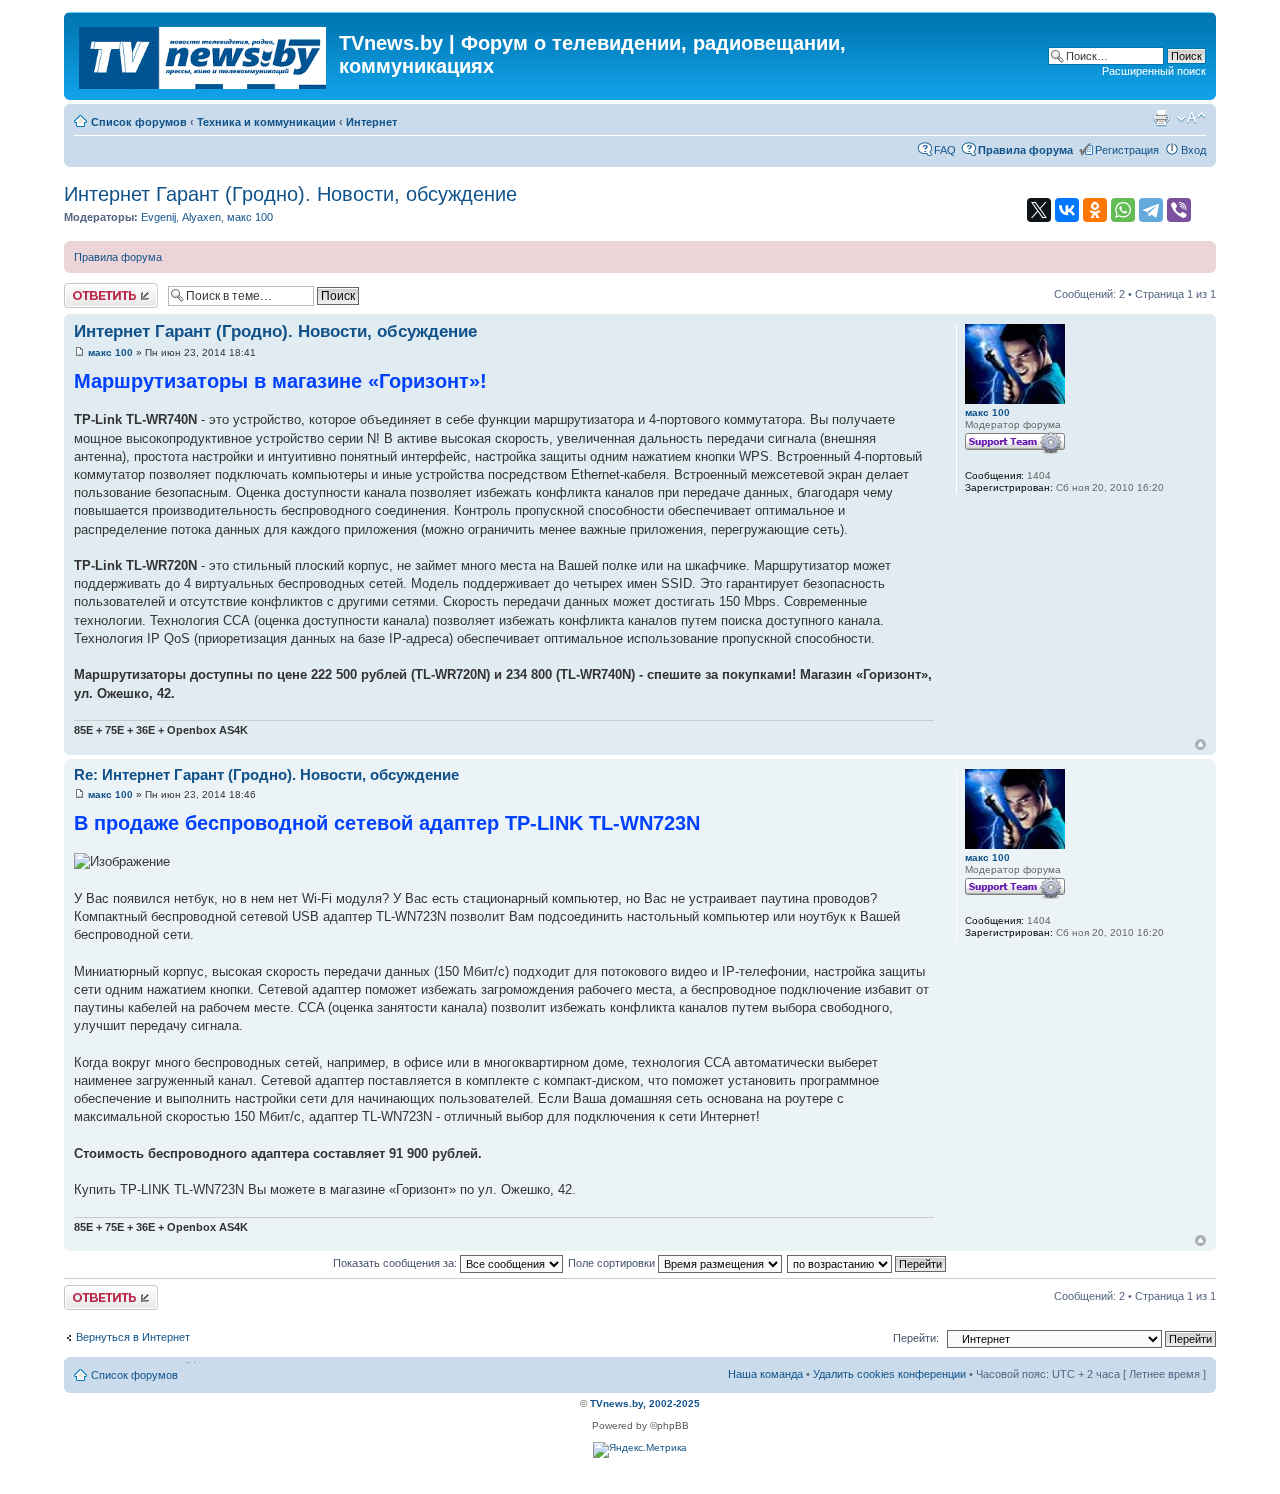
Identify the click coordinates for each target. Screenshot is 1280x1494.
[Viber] (1179, 210)
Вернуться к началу (1200, 744)
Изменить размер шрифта (1191, 118)
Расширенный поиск (1154, 71)
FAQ (945, 150)
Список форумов (139, 122)
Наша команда (765, 1374)
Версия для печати (1161, 118)
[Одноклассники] (1095, 210)
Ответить (88, 289)
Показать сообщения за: (396, 1263)
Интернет (371, 122)
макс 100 (250, 217)
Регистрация (1127, 150)
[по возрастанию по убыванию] (867, 1263)
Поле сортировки (613, 1263)
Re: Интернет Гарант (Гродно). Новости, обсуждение (266, 774)
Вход (1193, 150)
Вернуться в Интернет (133, 1337)
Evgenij (158, 217)
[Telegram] (1151, 210)
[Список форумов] (204, 54)
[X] (1039, 210)
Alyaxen (201, 217)
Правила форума (118, 257)
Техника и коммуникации (266, 122)
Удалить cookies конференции (889, 1374)
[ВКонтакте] (1067, 210)
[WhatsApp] (1123, 210)
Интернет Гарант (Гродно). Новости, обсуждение (290, 194)
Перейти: (916, 1338)
